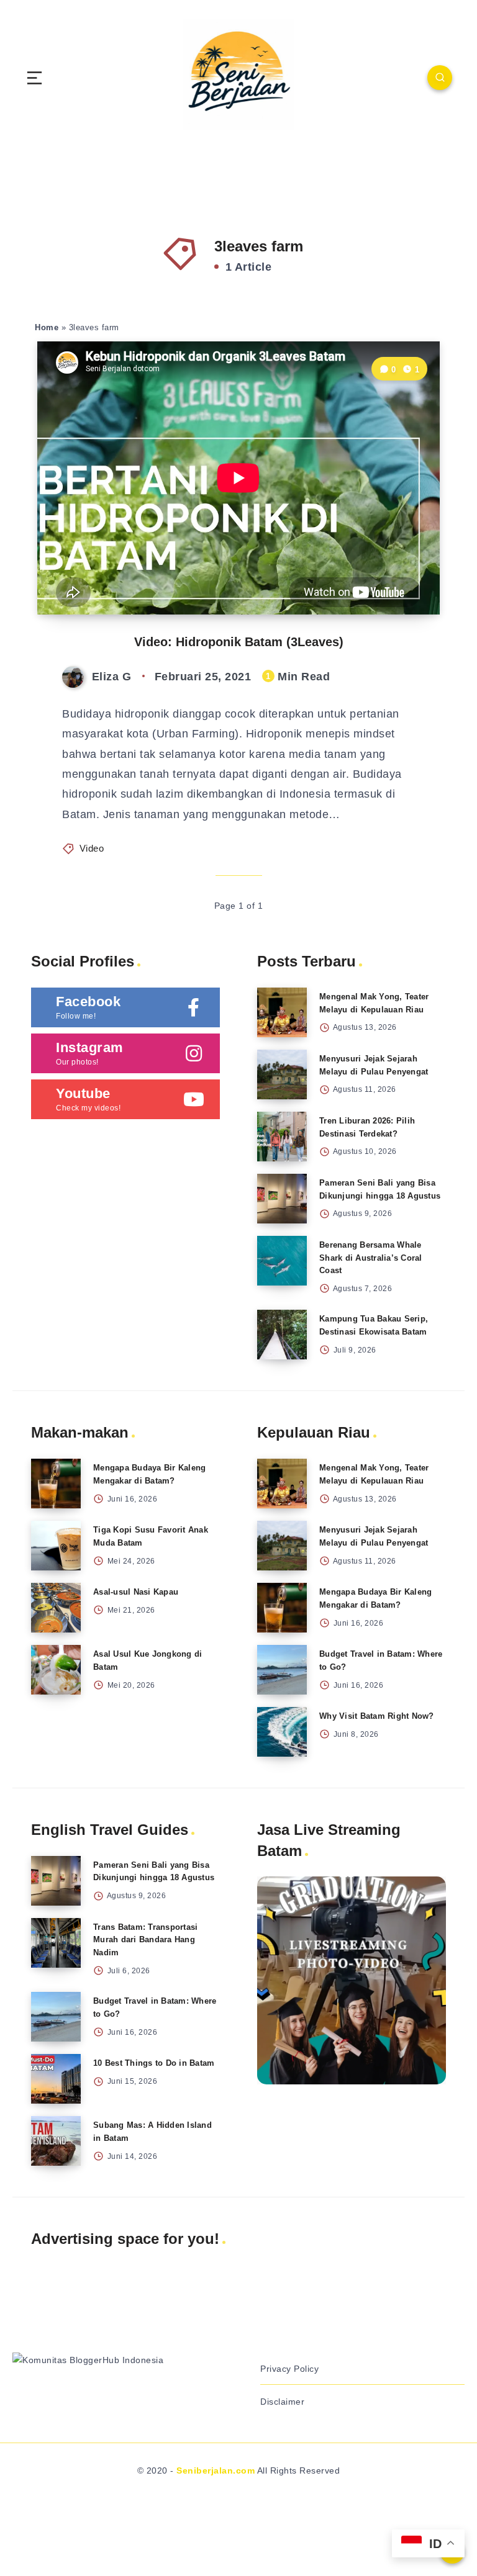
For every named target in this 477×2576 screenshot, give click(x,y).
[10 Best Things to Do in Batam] (56, 2079)
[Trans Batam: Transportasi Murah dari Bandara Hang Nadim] (56, 1943)
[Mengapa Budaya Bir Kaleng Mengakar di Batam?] (56, 1484)
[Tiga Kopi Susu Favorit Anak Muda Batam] (56, 1546)
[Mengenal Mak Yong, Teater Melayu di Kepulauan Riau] (282, 1012)
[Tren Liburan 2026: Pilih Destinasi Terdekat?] (282, 1137)
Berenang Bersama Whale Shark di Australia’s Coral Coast (371, 1258)
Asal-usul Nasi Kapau (136, 1592)
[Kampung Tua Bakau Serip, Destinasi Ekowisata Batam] (282, 1335)
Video (92, 848)
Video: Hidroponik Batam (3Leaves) (239, 642)
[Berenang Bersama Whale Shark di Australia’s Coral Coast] (282, 1261)
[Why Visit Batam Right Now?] (282, 1732)
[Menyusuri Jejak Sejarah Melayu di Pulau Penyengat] (282, 1074)
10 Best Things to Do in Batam (154, 2063)
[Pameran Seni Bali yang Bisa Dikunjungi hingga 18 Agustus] (282, 1199)
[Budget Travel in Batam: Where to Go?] (282, 1670)
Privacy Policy (289, 2369)
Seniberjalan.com (216, 2470)
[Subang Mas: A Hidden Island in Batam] (56, 2141)
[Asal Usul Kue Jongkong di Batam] (56, 1670)
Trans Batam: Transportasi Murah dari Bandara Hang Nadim (145, 1940)
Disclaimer (282, 2402)
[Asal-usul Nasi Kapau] (56, 1608)
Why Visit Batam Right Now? (377, 1716)
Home (47, 327)
